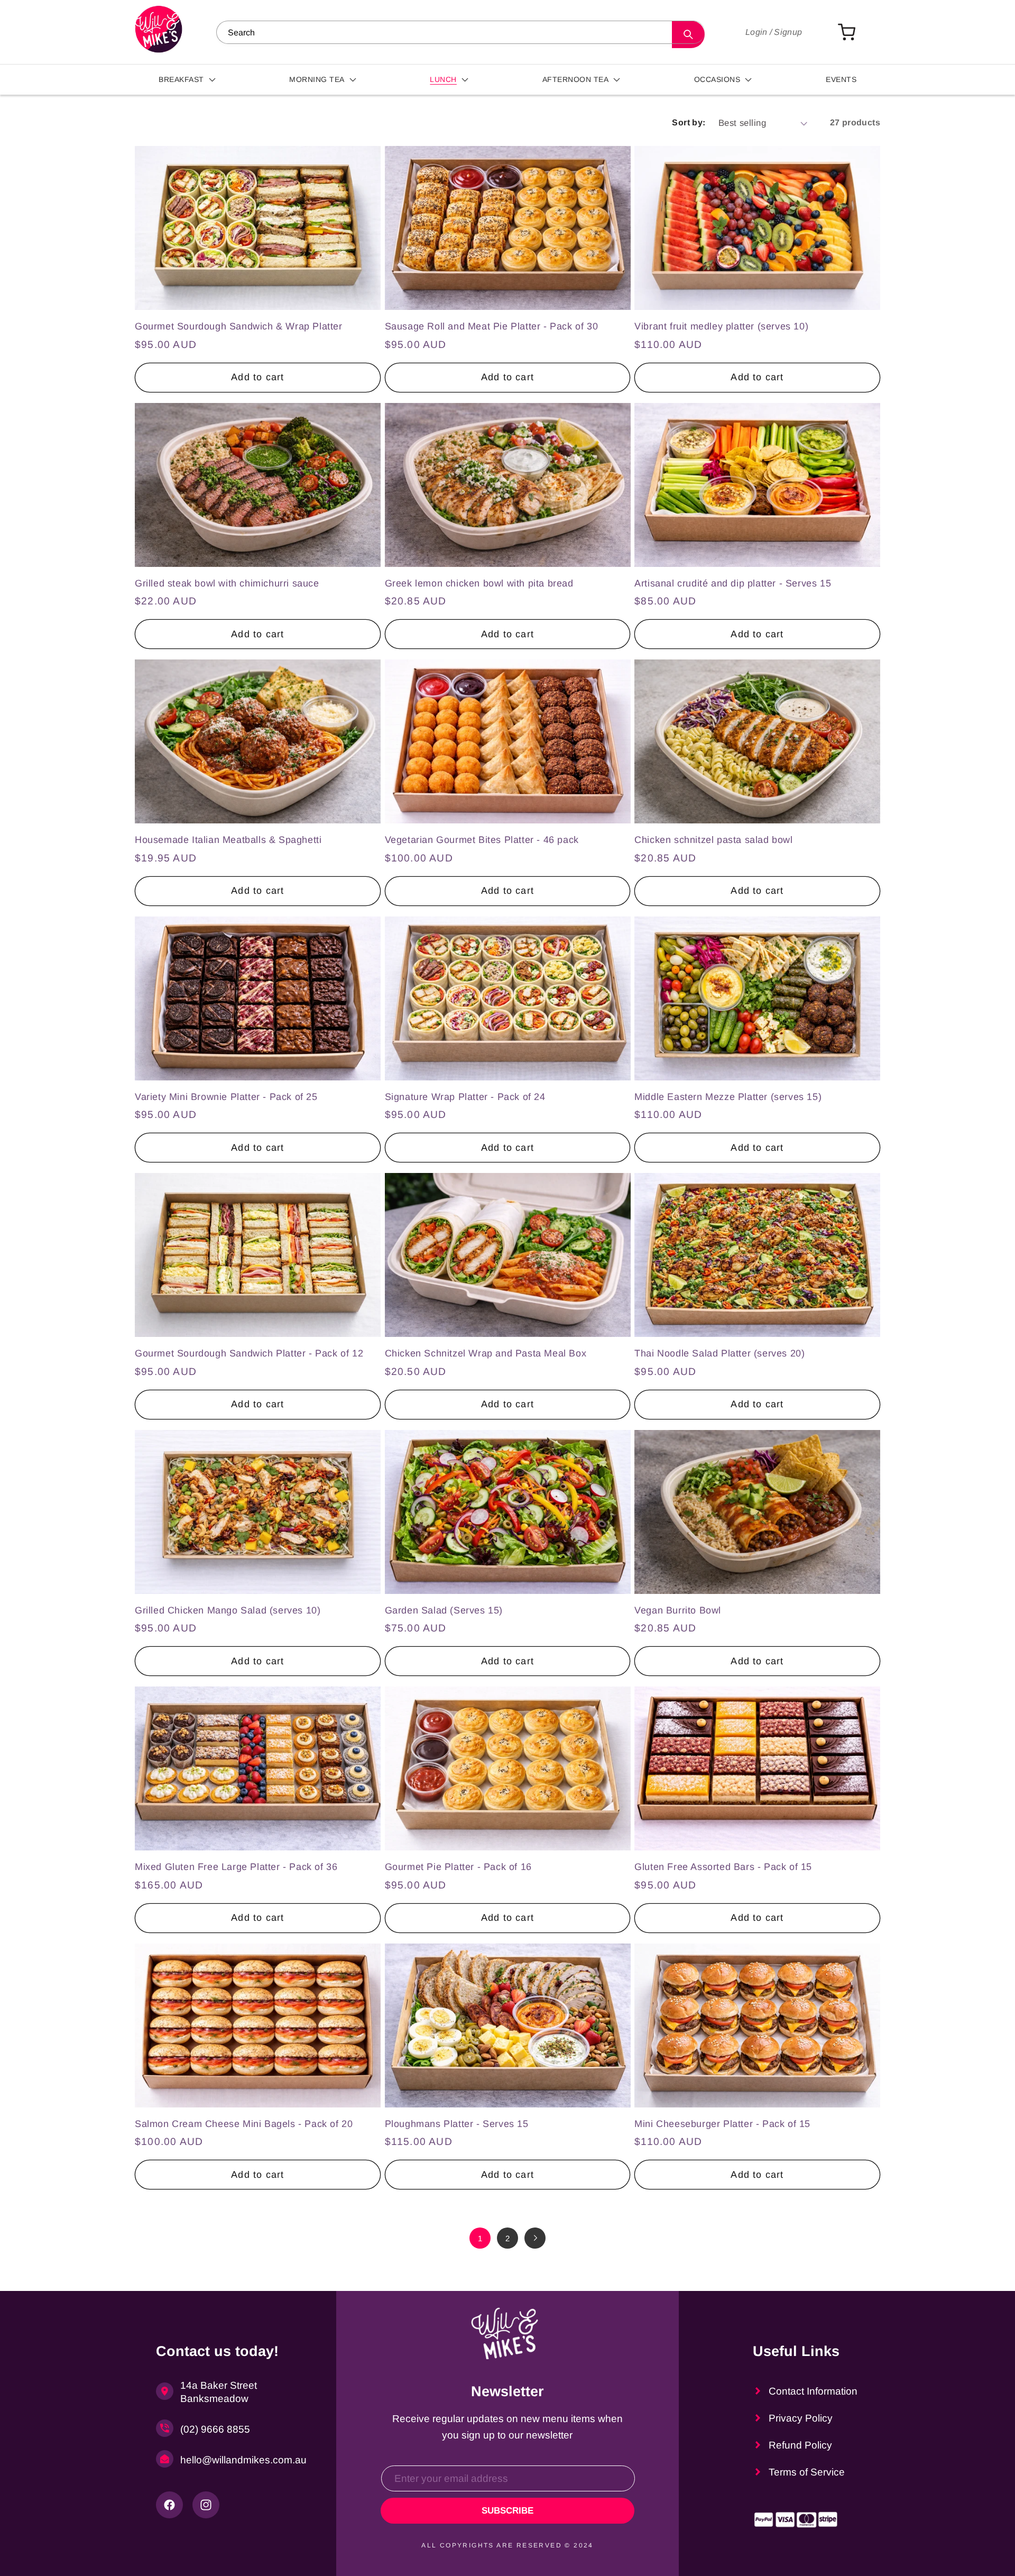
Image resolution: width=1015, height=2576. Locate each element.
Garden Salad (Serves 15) (444, 1610)
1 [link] (480, 2238)
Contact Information (813, 2391)
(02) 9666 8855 (215, 2429)
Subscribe (508, 2511)
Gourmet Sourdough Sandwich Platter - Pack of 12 (249, 1353)
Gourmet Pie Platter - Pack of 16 (458, 1867)
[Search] (688, 35)
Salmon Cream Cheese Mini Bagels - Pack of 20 (244, 2124)
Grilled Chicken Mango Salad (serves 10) (228, 1610)
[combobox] (460, 32)
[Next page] (535, 2238)
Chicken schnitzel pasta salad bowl (713, 840)
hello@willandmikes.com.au (238, 2460)
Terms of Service (807, 2472)
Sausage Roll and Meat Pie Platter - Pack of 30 (492, 326)
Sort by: (689, 122)
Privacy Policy (801, 2418)
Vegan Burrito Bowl (678, 1610)
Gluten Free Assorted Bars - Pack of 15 (723, 1867)
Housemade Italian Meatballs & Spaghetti (228, 840)
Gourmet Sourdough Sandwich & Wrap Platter (239, 326)
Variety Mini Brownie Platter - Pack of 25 (226, 1097)
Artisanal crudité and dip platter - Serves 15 (733, 583)
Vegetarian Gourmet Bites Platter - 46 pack (482, 840)
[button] (188, 80)
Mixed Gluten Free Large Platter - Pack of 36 (236, 1867)
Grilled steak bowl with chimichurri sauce (227, 583)
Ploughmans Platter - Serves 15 (457, 2124)
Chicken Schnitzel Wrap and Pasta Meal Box (486, 1353)
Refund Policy (800, 2445)
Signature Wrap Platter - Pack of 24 (465, 1097)
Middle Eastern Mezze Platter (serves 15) (728, 1097)
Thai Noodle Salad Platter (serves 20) (719, 1353)
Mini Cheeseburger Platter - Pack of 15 (722, 2124)
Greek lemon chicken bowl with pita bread (479, 583)
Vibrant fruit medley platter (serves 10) (721, 326)
